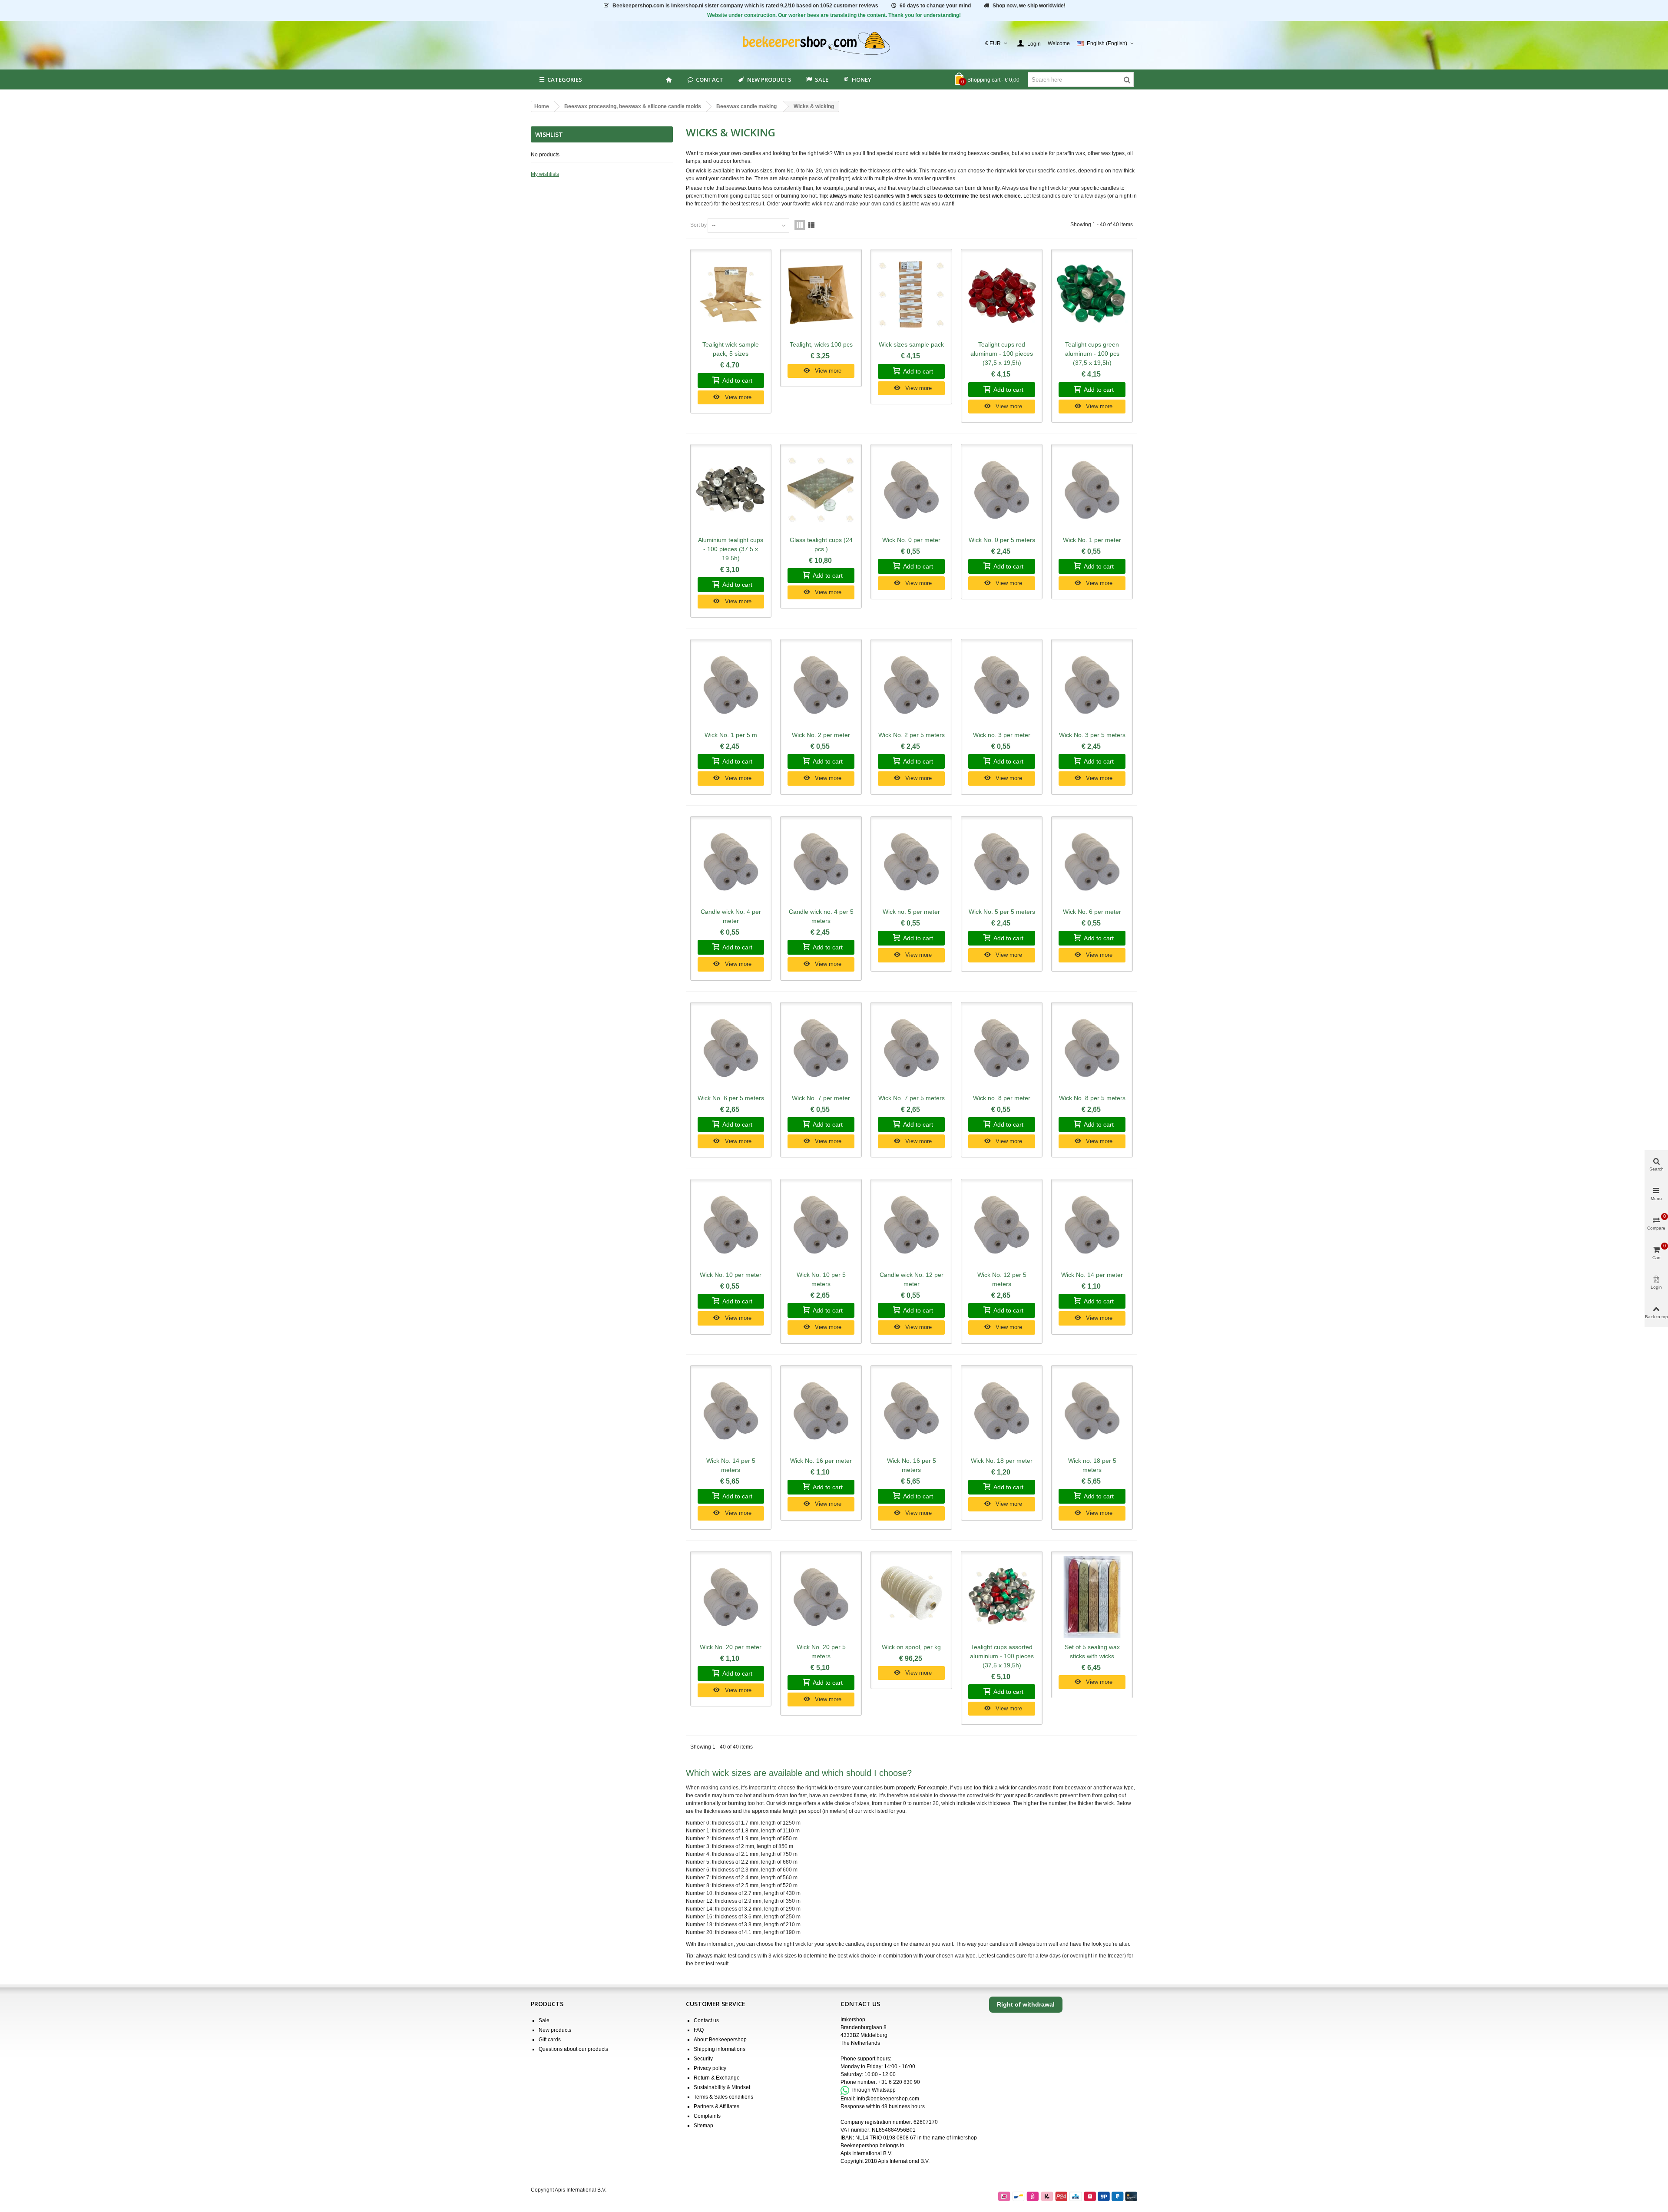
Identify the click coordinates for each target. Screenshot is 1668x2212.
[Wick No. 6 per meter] (1092, 862)
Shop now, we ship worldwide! (1029, 6)
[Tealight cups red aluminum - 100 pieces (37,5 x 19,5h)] (1002, 295)
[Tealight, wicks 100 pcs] (821, 295)
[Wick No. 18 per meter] (1002, 1411)
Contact (710, 79)
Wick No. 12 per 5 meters (1002, 1279)
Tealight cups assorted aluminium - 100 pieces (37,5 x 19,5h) (1002, 1656)
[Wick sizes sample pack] (911, 295)
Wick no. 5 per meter (911, 912)
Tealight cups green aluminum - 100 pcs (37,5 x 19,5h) (1092, 354)
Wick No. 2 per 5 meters (912, 735)
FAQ (699, 2030)
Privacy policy (710, 2068)
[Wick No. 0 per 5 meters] (1002, 490)
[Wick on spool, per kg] (911, 1597)
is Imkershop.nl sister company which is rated (745, 6)
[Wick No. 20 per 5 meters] (821, 1597)
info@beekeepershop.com (888, 2099)
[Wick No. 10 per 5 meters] (821, 1225)
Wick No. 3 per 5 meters (1092, 735)
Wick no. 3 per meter (1002, 735)
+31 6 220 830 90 (899, 2082)
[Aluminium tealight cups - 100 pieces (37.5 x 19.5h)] (731, 490)
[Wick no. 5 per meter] (911, 862)
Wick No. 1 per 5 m (731, 735)
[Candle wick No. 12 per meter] (911, 1225)
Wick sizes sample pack (911, 344)
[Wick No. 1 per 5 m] (731, 685)
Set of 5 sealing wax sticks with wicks (1092, 1652)
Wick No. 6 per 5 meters (731, 1098)
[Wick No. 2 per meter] (821, 685)
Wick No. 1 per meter (1092, 540)
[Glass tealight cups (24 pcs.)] (821, 490)
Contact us (706, 2020)
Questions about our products (573, 2049)
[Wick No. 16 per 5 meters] (911, 1411)
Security (703, 2059)
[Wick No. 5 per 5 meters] (1002, 862)
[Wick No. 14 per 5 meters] (731, 1411)
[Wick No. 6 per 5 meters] (731, 1048)
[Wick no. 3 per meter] (1002, 685)
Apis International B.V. (866, 2153)
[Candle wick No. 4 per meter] (731, 862)
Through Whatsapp (873, 2090)
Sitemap (703, 2126)
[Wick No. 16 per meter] (821, 1411)
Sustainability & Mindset (722, 2087)
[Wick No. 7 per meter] (821, 1048)
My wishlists (545, 174)
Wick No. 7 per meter (821, 1098)
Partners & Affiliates (717, 2106)
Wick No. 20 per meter (731, 1647)
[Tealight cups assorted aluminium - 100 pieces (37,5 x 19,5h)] (1002, 1597)
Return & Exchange (717, 2078)
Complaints (707, 2116)
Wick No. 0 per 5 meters (1002, 540)
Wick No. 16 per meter (821, 1461)
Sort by (698, 225)
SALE (822, 79)
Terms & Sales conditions (723, 2097)
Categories (565, 79)
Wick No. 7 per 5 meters (912, 1098)
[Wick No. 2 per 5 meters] (911, 685)
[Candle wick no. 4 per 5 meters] (821, 862)
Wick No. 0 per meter (911, 540)
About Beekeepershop (720, 2040)
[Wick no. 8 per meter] (1002, 1048)
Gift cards (550, 2040)
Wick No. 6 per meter (1092, 912)
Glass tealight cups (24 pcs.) (821, 544)
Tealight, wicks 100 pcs (821, 344)
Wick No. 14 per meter (1092, 1275)
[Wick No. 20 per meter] (731, 1597)
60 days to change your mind (935, 6)
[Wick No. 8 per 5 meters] (1092, 1048)
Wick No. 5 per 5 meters (1002, 912)
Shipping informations (720, 2049)
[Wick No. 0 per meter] (911, 490)
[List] (811, 225)
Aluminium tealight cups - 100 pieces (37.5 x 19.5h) (731, 549)
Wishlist (549, 134)
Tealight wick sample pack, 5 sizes (731, 349)
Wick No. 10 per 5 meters (821, 1279)
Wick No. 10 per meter (731, 1275)
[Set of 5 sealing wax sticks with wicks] (1092, 1597)
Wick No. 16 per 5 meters (912, 1465)
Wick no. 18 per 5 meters (1092, 1465)
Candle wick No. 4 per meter (731, 916)
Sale (544, 2020)
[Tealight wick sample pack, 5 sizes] (731, 295)
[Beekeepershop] (834, 44)
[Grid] (800, 225)
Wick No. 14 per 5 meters (731, 1465)
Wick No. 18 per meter (1002, 1461)
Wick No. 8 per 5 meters (1092, 1098)
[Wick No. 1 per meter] (1092, 490)
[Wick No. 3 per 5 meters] (1092, 685)
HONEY (862, 79)
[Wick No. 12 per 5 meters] (1002, 1225)
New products (769, 79)
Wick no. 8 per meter (1002, 1098)
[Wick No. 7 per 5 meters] (911, 1048)
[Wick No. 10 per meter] (731, 1225)
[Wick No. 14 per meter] (1092, 1225)
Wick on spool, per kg (911, 1647)
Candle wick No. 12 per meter (912, 1279)
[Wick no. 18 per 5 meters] (1092, 1411)
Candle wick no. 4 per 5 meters (821, 916)
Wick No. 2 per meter (821, 735)
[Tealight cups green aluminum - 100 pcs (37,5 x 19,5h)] (1092, 295)
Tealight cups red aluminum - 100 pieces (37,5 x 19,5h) (1002, 354)
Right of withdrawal (1026, 2004)
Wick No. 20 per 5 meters (821, 1652)
